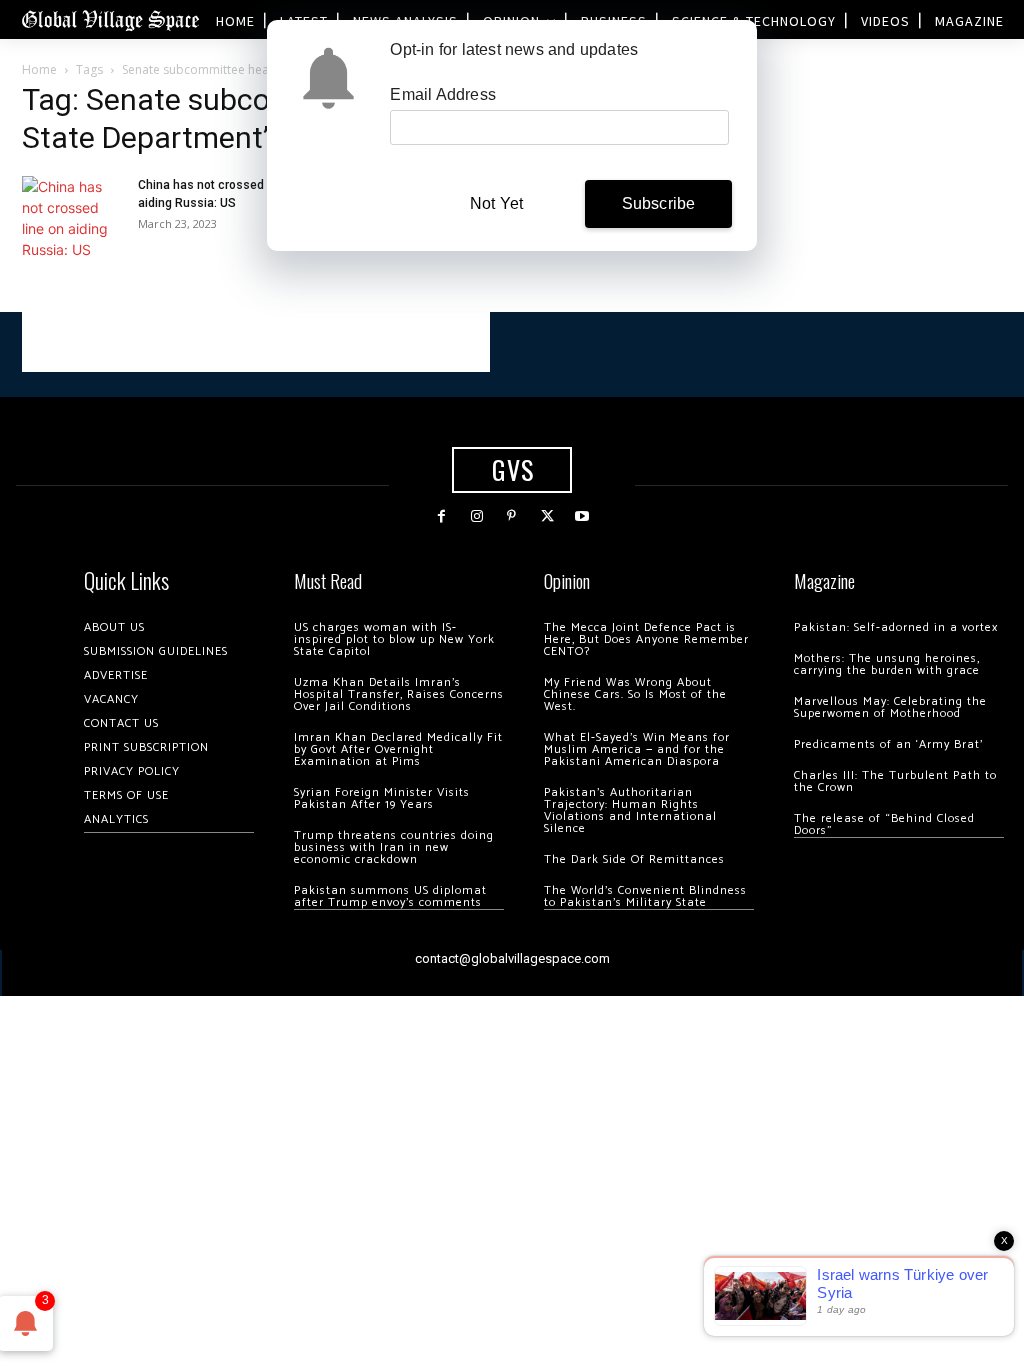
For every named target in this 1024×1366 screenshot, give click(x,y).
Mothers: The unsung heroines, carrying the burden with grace (887, 664)
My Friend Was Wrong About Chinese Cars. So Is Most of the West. (635, 694)
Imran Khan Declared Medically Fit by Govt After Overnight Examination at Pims (398, 749)
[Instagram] (476, 516)
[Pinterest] (511, 516)
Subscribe (659, 203)
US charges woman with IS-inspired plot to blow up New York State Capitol (394, 639)
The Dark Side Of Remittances (634, 859)
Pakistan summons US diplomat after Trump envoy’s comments (390, 896)
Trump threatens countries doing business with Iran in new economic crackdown (394, 847)
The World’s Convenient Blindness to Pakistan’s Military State (645, 896)
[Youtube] (582, 516)
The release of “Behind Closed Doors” (884, 824)
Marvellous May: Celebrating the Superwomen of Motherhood (890, 707)
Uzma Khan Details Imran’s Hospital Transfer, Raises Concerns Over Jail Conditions (399, 694)
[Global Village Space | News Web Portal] (110, 19)
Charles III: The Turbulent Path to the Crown (895, 781)
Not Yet (496, 203)
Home (39, 69)
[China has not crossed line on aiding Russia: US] (72, 218)
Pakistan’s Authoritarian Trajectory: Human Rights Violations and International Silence (630, 810)
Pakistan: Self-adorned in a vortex (896, 627)
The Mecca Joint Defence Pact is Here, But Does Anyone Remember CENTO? (646, 639)
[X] (547, 516)
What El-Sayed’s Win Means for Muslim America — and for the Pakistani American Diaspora (637, 749)
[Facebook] (441, 516)
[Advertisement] (256, 342)
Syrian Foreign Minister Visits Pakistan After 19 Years (382, 798)
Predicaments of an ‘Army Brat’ (888, 744)
